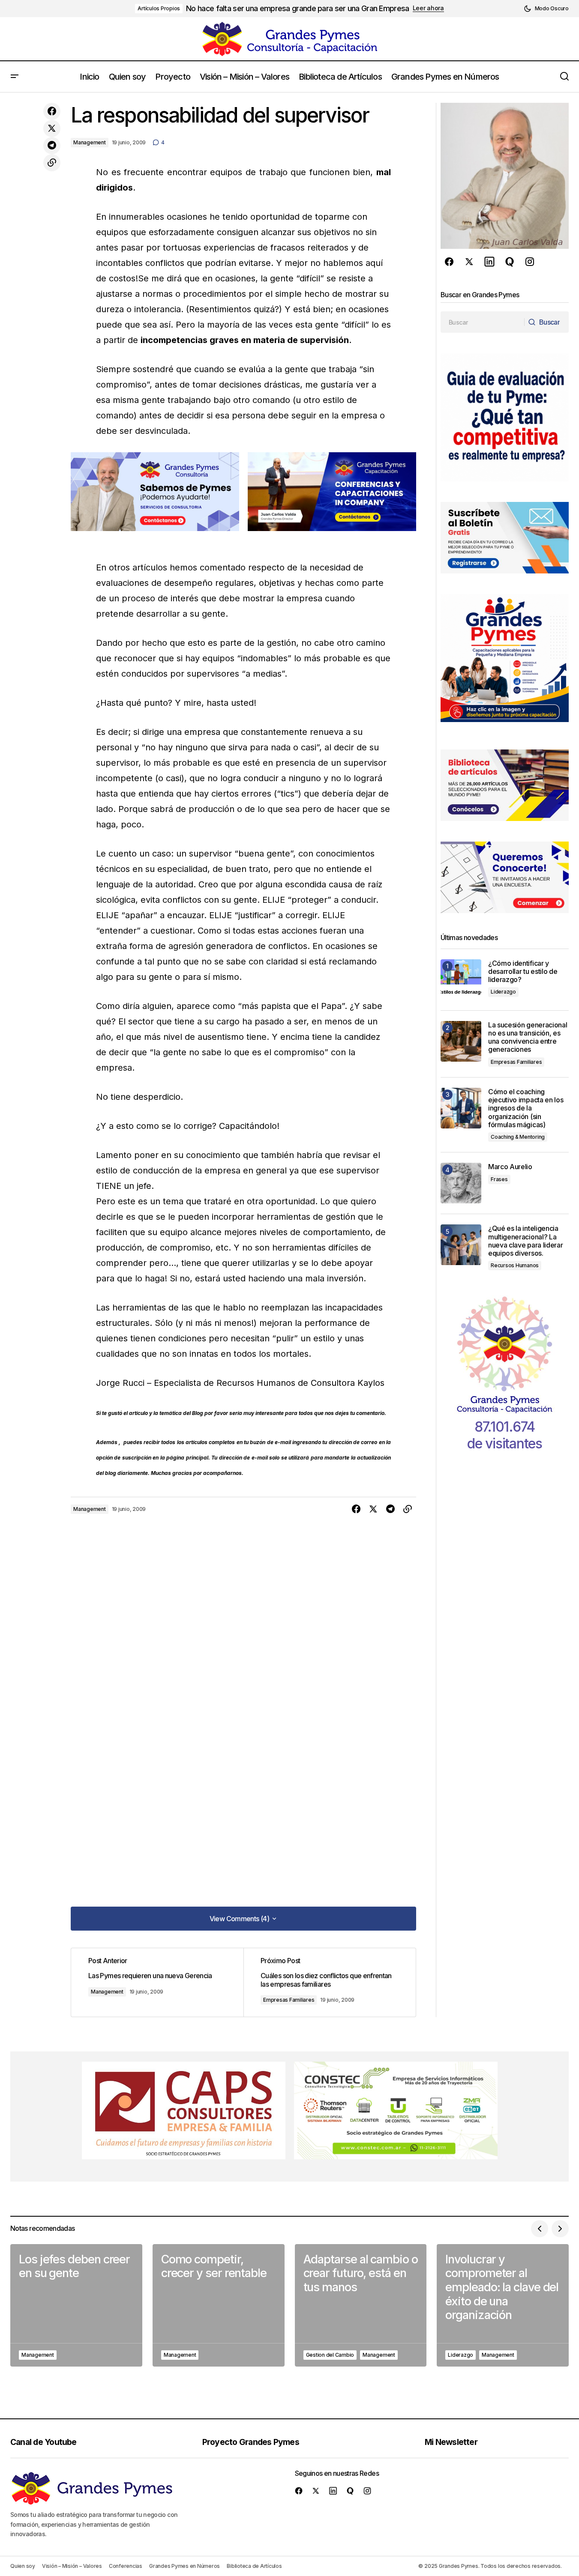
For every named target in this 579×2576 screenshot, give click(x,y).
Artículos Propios (159, 8)
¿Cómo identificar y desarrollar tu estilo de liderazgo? (523, 972)
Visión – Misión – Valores (72, 2566)
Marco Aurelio (510, 1167)
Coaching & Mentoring (518, 1137)
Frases (499, 1179)
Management (90, 142)
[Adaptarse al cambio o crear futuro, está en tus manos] (361, 2306)
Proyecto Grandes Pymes (251, 2442)
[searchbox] (483, 322)
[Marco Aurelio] (461, 1183)
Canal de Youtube (43, 2442)
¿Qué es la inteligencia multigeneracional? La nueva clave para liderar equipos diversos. (525, 1241)
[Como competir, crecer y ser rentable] (219, 2306)
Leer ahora (428, 8)
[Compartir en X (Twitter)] (52, 128)
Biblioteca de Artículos (254, 2566)
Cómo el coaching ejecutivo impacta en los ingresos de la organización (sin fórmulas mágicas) (526, 1108)
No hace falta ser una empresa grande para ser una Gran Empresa (297, 8)
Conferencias (126, 2566)
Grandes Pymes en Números (184, 2566)
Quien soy (23, 2566)
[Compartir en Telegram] (52, 146)
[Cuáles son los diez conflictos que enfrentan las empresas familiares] (330, 1982)
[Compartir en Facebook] (52, 111)
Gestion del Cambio (330, 2355)
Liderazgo (503, 992)
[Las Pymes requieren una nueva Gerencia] (157, 1982)
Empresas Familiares (289, 2000)
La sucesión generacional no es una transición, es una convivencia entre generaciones (528, 1037)
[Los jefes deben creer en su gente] (76, 2306)
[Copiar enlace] (52, 163)
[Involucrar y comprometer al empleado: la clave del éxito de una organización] (503, 2306)
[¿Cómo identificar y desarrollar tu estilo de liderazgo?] (461, 980)
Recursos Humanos (515, 1265)
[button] (546, 9)
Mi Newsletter (451, 2442)
